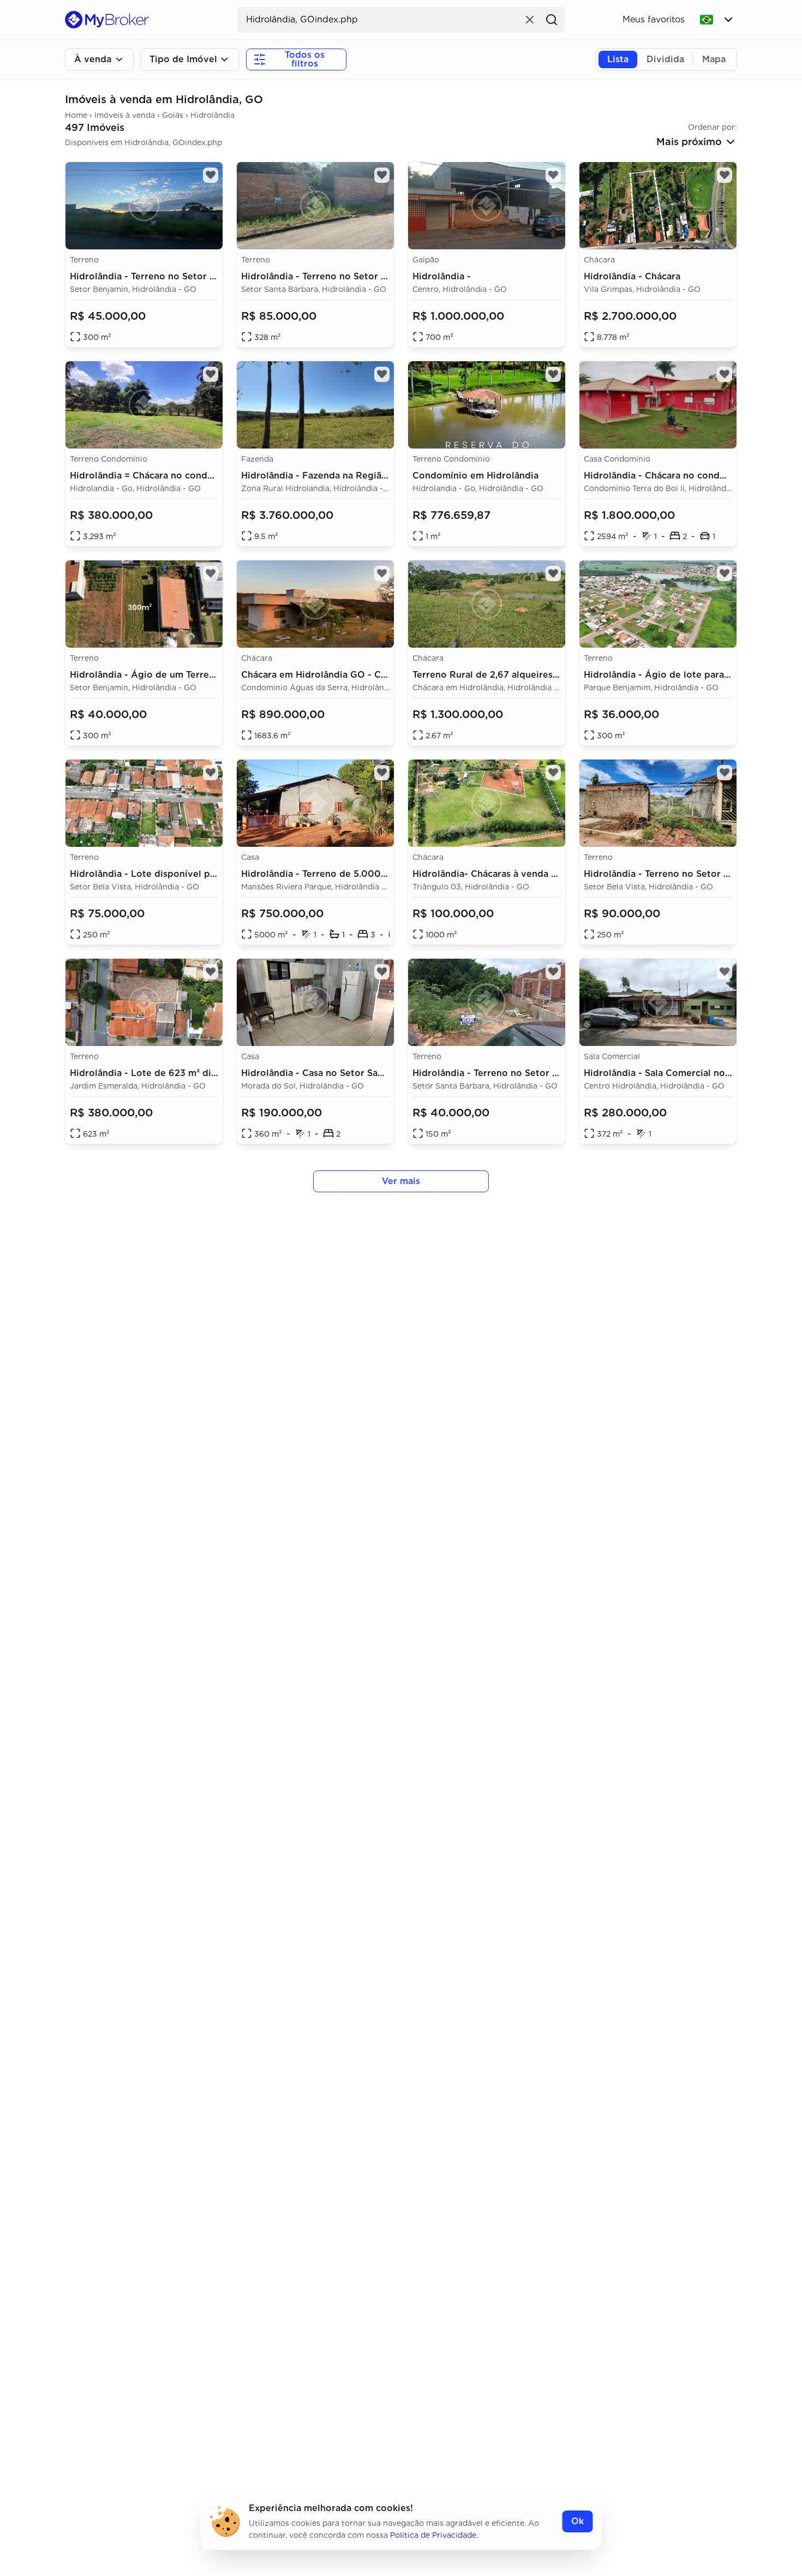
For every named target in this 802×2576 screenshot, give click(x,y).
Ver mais (401, 1181)
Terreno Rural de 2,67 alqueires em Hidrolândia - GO (530, 675)
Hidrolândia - (442, 276)
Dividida (665, 59)
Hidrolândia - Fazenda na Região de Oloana (339, 476)
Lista (618, 59)
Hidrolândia (213, 115)
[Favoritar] (725, 972)
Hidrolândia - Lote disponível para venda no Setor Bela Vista (206, 874)
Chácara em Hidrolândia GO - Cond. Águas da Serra (356, 675)
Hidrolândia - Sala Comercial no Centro (671, 1073)
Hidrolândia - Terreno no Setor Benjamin (160, 276)
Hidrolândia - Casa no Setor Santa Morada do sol (350, 1073)
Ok (577, 2521)
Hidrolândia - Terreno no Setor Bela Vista (676, 874)
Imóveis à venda (125, 115)
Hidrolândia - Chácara (632, 276)
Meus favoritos (654, 19)
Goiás (173, 115)
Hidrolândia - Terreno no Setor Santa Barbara (342, 276)
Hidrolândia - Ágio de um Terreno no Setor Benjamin (188, 675)
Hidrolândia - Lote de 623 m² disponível (160, 1073)
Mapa (714, 59)
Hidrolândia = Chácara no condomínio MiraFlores (179, 476)
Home (76, 115)
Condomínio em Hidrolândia (475, 476)
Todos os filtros (305, 59)
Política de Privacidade (433, 2535)
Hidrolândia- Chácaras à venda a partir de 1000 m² (525, 874)
